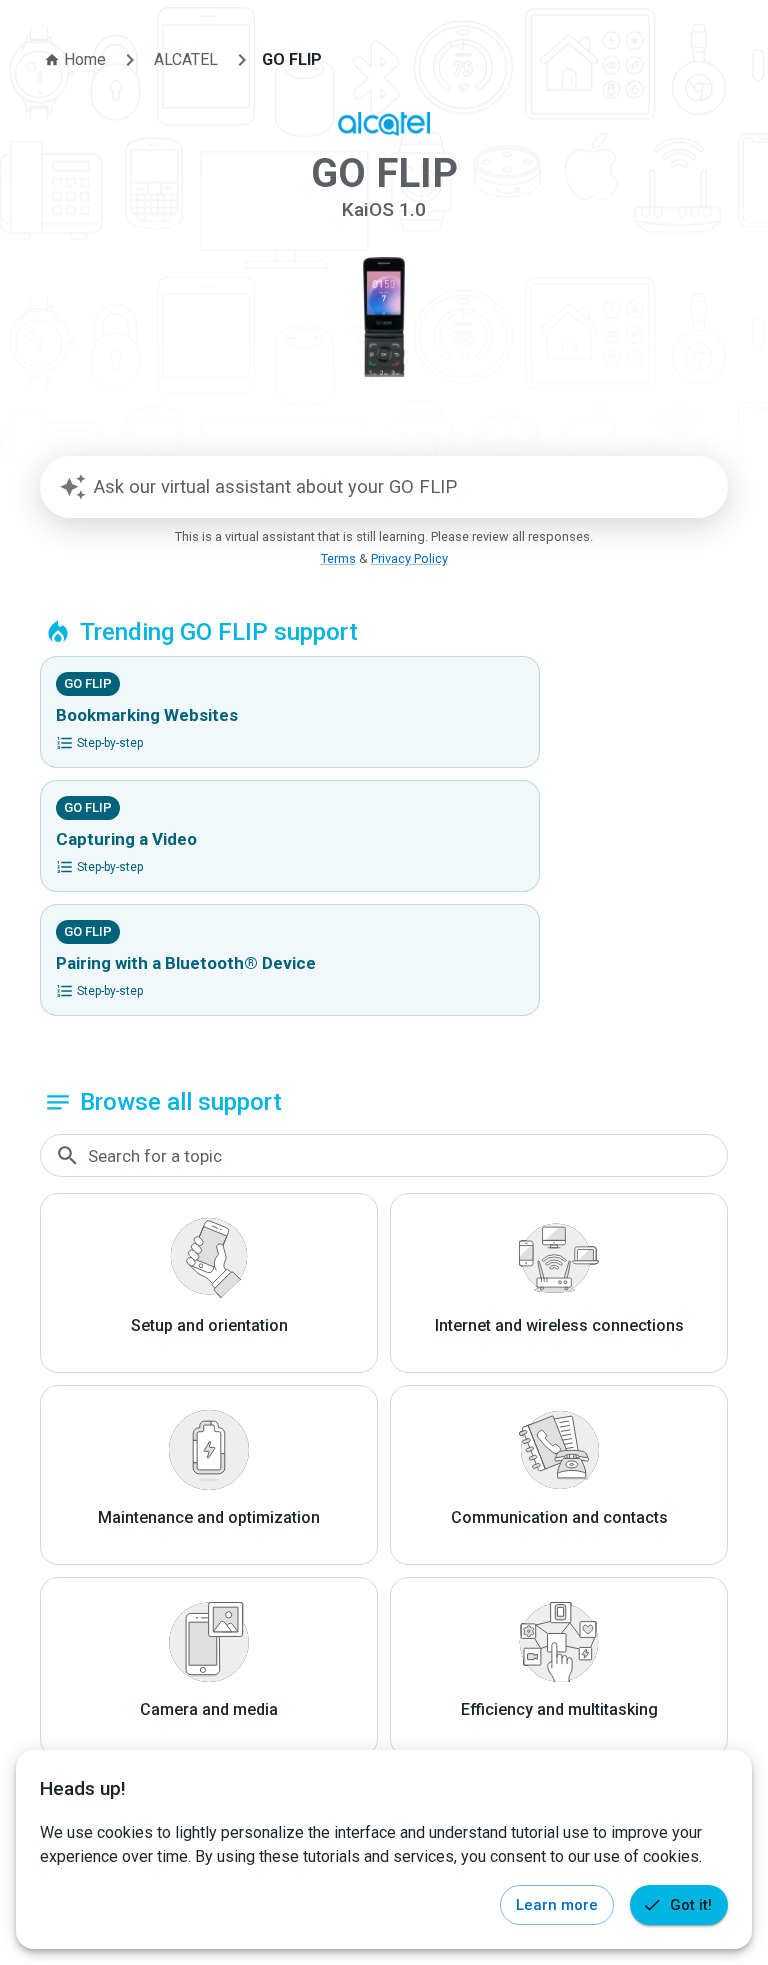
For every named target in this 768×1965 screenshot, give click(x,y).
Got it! (691, 1905)
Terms (338, 558)
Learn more (557, 1905)
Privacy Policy (409, 558)
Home (85, 59)
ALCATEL (186, 59)
